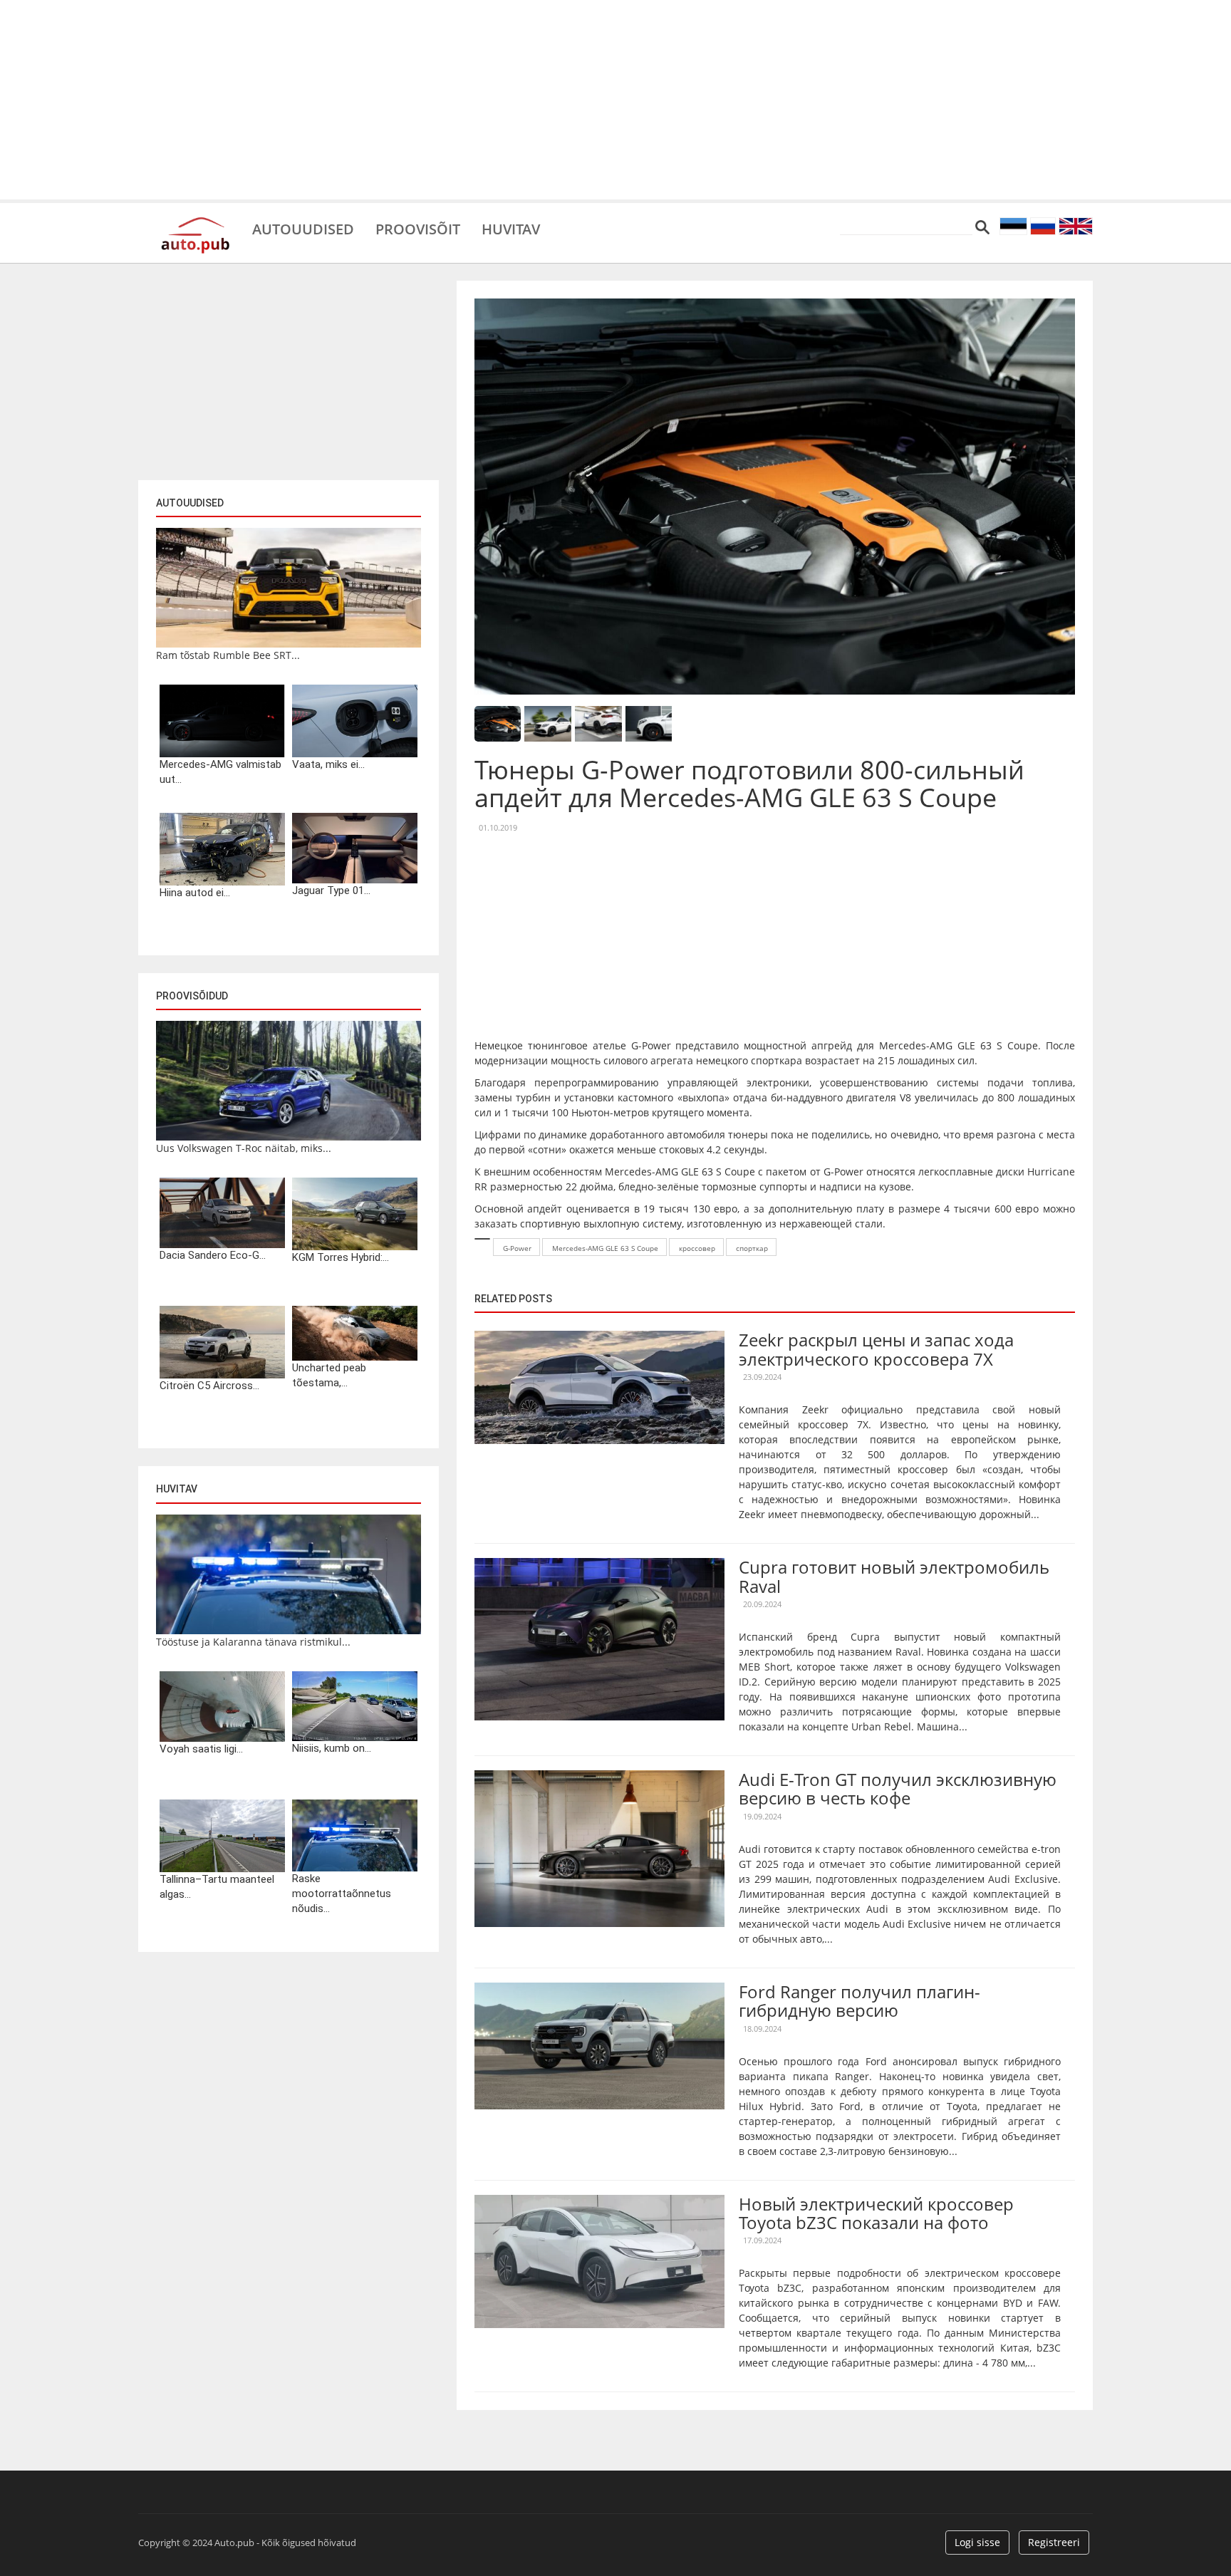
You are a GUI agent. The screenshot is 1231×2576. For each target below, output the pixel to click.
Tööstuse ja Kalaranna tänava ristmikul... (253, 1642)
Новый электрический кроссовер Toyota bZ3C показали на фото (876, 2213)
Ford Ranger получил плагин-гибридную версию (859, 2001)
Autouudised (303, 228)
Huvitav (511, 228)
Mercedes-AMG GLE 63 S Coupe (605, 1248)
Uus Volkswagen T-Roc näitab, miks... (244, 1148)
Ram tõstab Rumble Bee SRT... (228, 655)
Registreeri (1054, 2542)
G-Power (517, 1248)
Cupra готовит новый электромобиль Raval (894, 1576)
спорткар (752, 1248)
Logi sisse (977, 2542)
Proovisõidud (192, 996)
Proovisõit (418, 228)
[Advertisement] (615, 100)
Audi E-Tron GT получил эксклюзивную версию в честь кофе (898, 1788)
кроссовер (697, 1248)
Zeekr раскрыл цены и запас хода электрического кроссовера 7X (876, 1349)
